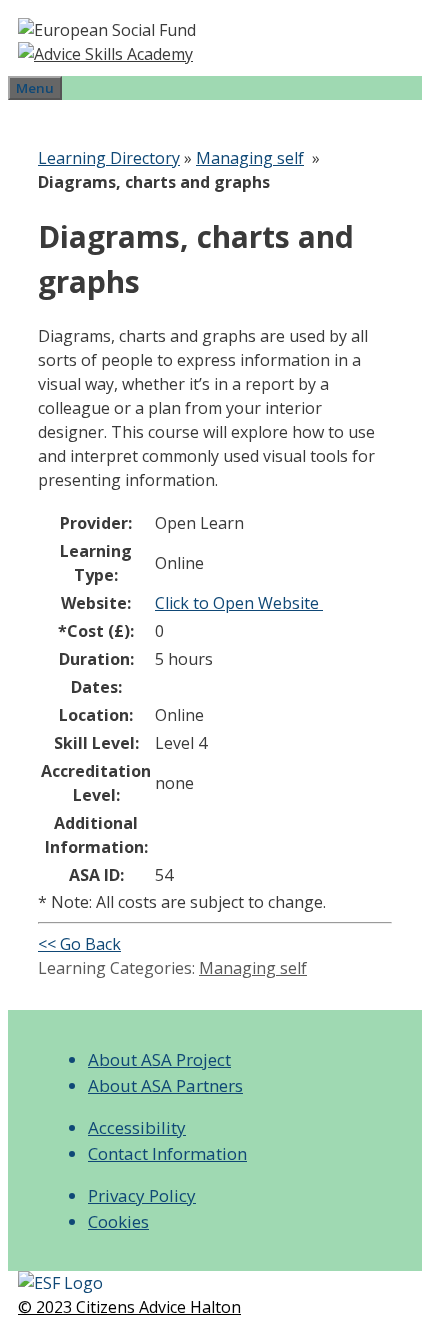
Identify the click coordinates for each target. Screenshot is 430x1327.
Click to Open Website (239, 603)
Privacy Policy (142, 1195)
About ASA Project (159, 1059)
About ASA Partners (165, 1085)
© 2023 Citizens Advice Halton (129, 1307)
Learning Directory (109, 158)
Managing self (250, 158)
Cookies (118, 1221)
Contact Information (167, 1153)
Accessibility (137, 1127)
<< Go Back (79, 944)
